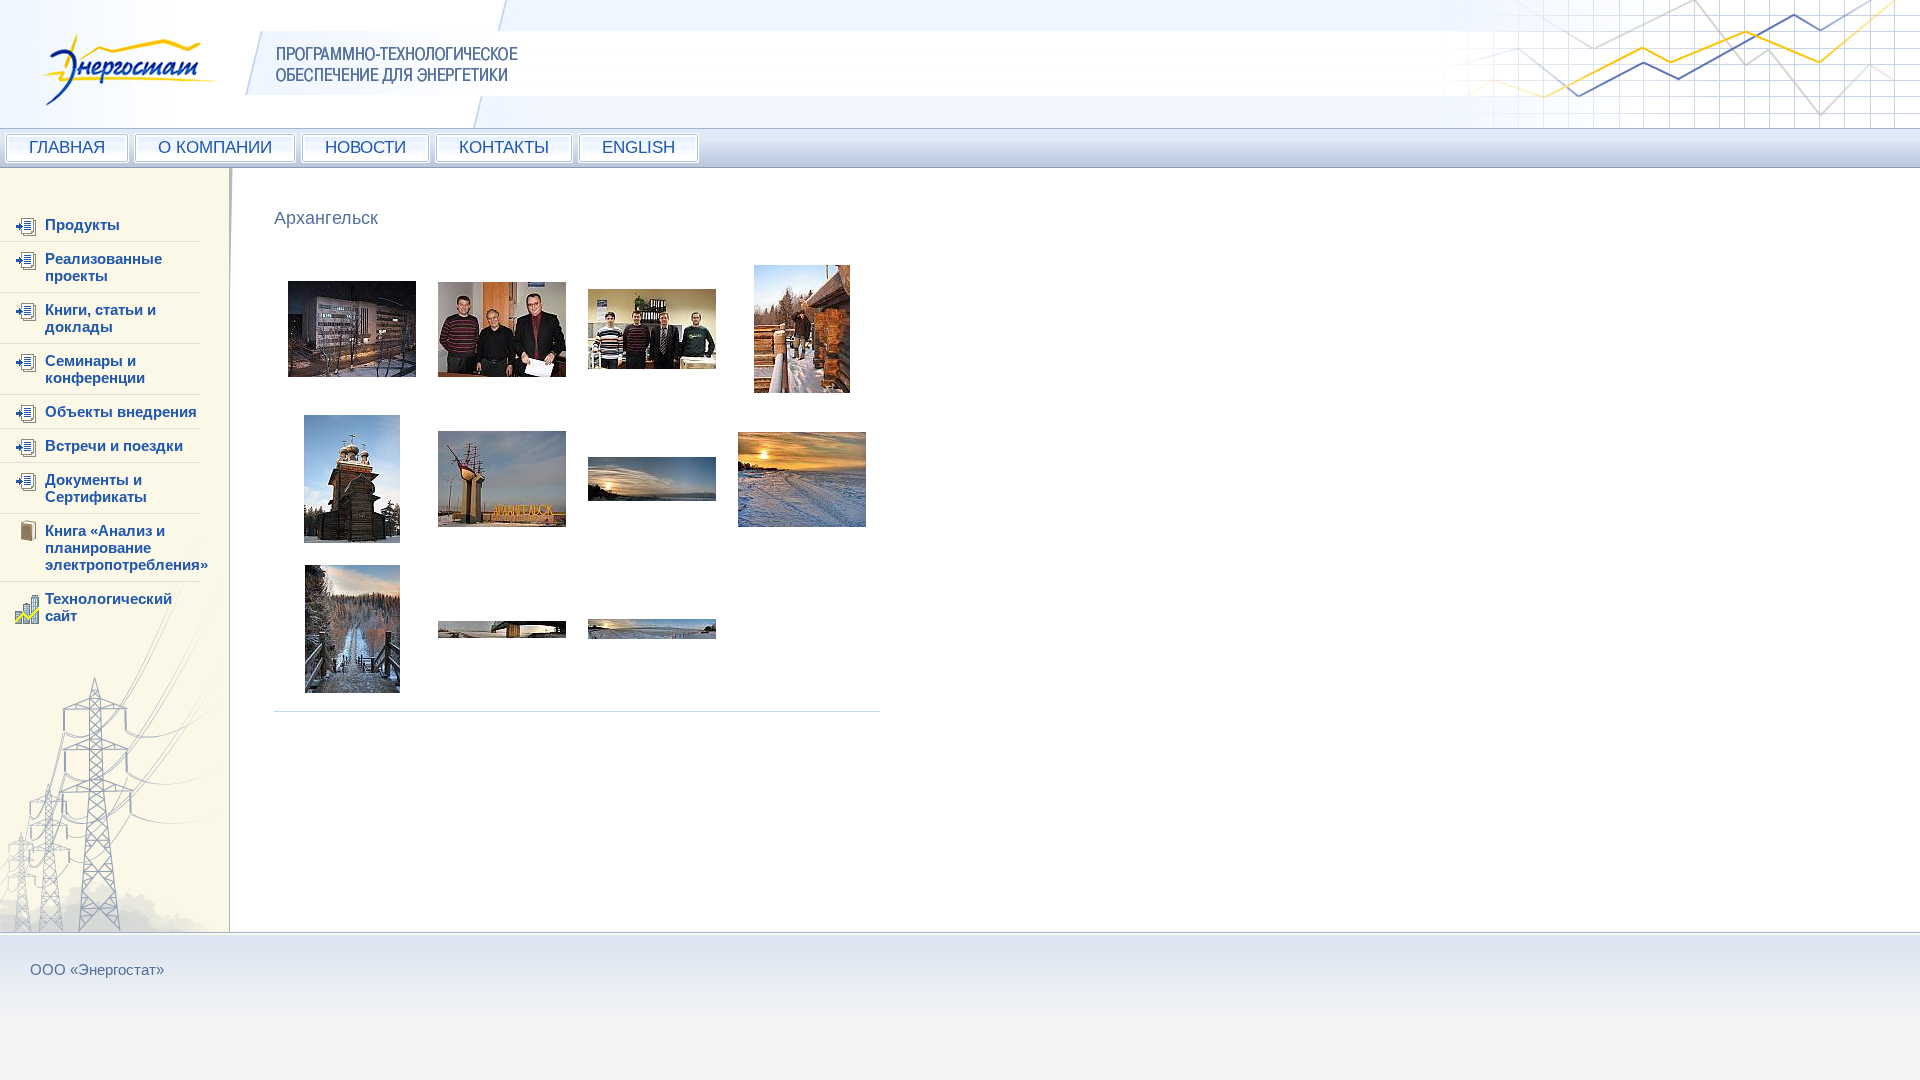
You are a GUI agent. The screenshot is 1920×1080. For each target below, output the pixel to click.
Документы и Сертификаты (96, 488)
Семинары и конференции (95, 369)
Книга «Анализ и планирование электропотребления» (126, 547)
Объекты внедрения (121, 411)
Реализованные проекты (103, 267)
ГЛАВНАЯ (67, 147)
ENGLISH (638, 147)
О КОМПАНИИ (215, 147)
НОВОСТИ (365, 147)
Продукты (82, 224)
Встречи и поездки (114, 445)
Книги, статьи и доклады (100, 318)
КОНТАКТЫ (504, 147)
